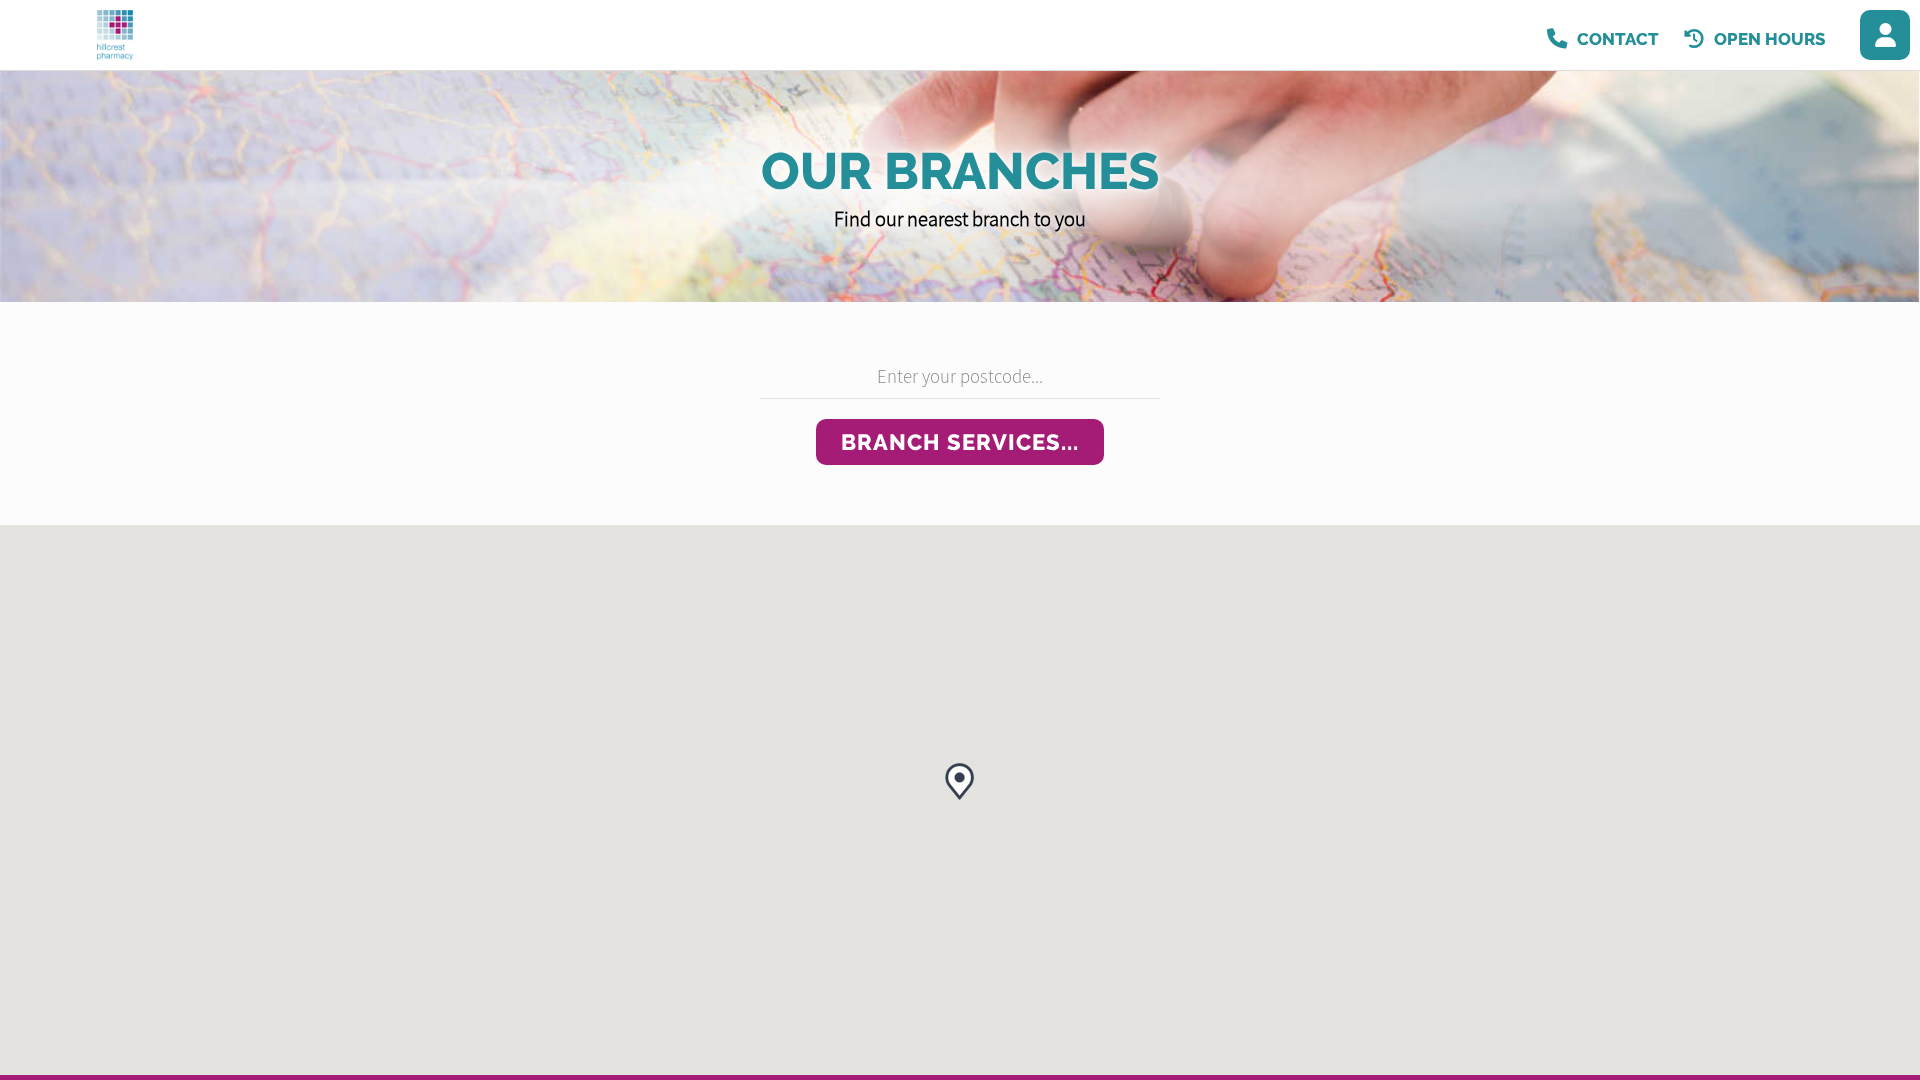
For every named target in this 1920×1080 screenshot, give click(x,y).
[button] (960, 781)
